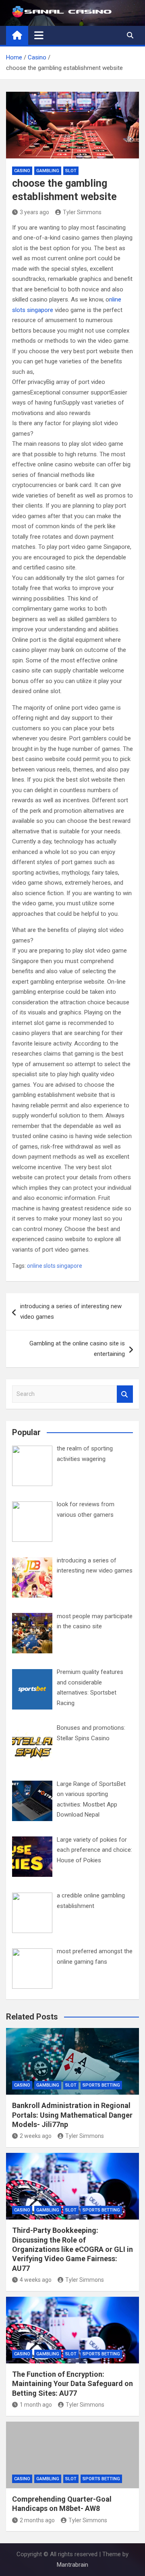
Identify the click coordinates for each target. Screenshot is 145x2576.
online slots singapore (55, 1266)
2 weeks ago (36, 2136)
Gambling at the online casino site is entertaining (77, 1349)
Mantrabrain (72, 2565)
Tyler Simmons (82, 212)
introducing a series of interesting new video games (71, 1311)
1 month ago (36, 2405)
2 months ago (37, 2520)
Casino (22, 171)
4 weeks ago (36, 2280)
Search (125, 1394)
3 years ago (34, 212)
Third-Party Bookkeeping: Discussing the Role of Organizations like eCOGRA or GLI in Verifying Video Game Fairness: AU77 (72, 2249)
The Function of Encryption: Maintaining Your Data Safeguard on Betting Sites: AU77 (72, 2384)
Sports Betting (101, 2085)
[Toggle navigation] (39, 35)
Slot (71, 171)
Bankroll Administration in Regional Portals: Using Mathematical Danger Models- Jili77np (72, 2115)
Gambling (48, 171)
